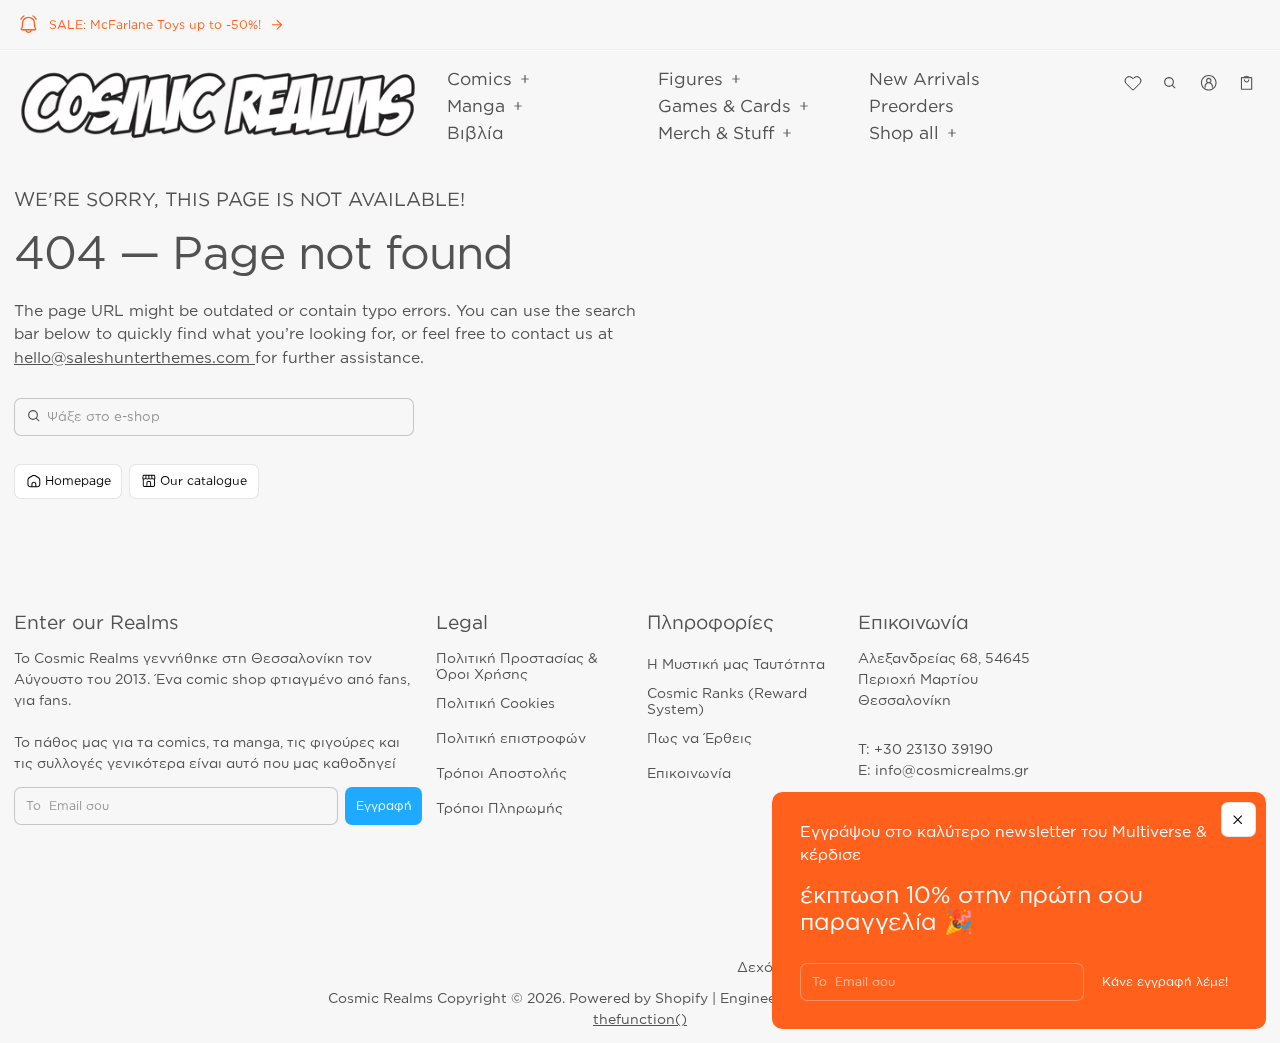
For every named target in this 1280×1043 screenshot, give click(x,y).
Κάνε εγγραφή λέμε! (1165, 981)
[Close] (1238, 819)
